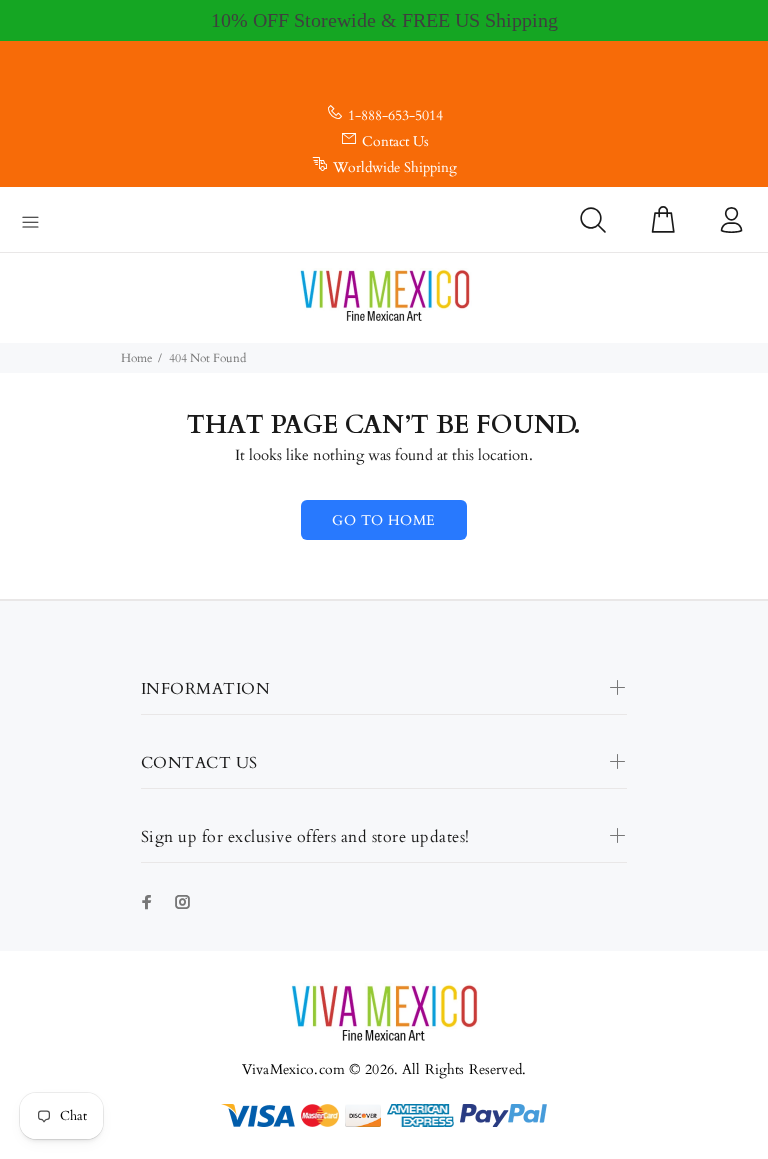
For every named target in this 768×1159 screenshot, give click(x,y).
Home (136, 358)
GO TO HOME (383, 520)
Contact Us (395, 141)
